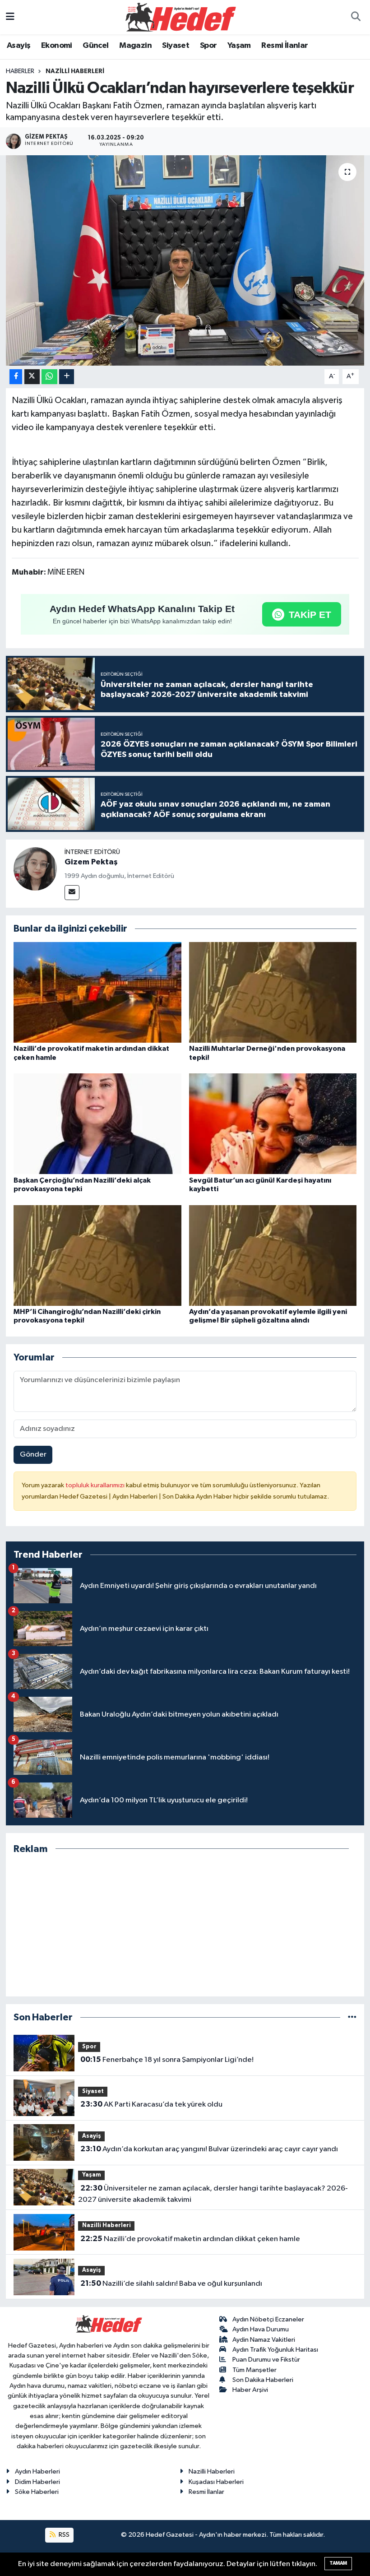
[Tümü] (352, 2017)
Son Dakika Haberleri (263, 2380)
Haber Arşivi (250, 2390)
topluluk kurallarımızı (96, 1485)
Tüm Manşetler (254, 2370)
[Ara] (356, 17)
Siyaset (176, 46)
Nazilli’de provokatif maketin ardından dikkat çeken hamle (190, 2239)
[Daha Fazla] (67, 377)
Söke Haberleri (37, 2492)
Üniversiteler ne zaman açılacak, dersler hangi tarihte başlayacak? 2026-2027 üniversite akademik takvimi (213, 2194)
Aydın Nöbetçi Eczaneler (268, 2319)
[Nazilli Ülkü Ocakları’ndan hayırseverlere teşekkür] (185, 260)
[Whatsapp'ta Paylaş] (49, 377)
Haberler (20, 71)
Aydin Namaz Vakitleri (264, 2340)
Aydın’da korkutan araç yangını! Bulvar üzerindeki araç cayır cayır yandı (209, 2149)
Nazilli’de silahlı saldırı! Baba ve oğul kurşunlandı (171, 2284)
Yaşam (239, 46)
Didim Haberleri (37, 2482)
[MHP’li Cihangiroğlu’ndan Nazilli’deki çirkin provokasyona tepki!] (97, 1255)
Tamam (338, 2563)
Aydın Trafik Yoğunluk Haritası (275, 2350)
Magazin (135, 46)
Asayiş (18, 46)
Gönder (33, 1455)
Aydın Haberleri (37, 2472)
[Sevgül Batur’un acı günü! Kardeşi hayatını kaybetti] (273, 1124)
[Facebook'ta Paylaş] (16, 377)
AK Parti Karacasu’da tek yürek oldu (151, 2104)
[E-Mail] (72, 893)
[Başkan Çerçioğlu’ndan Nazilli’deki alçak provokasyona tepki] (97, 1124)
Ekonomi (57, 46)
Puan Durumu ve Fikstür (266, 2360)
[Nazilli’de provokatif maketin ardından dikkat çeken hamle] (97, 992)
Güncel (95, 46)
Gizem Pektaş (91, 862)
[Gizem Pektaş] (35, 869)
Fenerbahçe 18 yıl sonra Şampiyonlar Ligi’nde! (167, 2060)
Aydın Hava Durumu (261, 2329)
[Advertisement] (185, 1926)
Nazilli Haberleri (75, 71)
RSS (63, 2535)
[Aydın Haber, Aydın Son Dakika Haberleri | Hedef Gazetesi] (181, 17)
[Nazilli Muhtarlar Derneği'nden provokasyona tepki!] (273, 992)
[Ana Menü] (10, 17)
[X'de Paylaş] (32, 377)
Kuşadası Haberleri (216, 2482)
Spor (208, 46)
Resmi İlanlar (284, 46)
